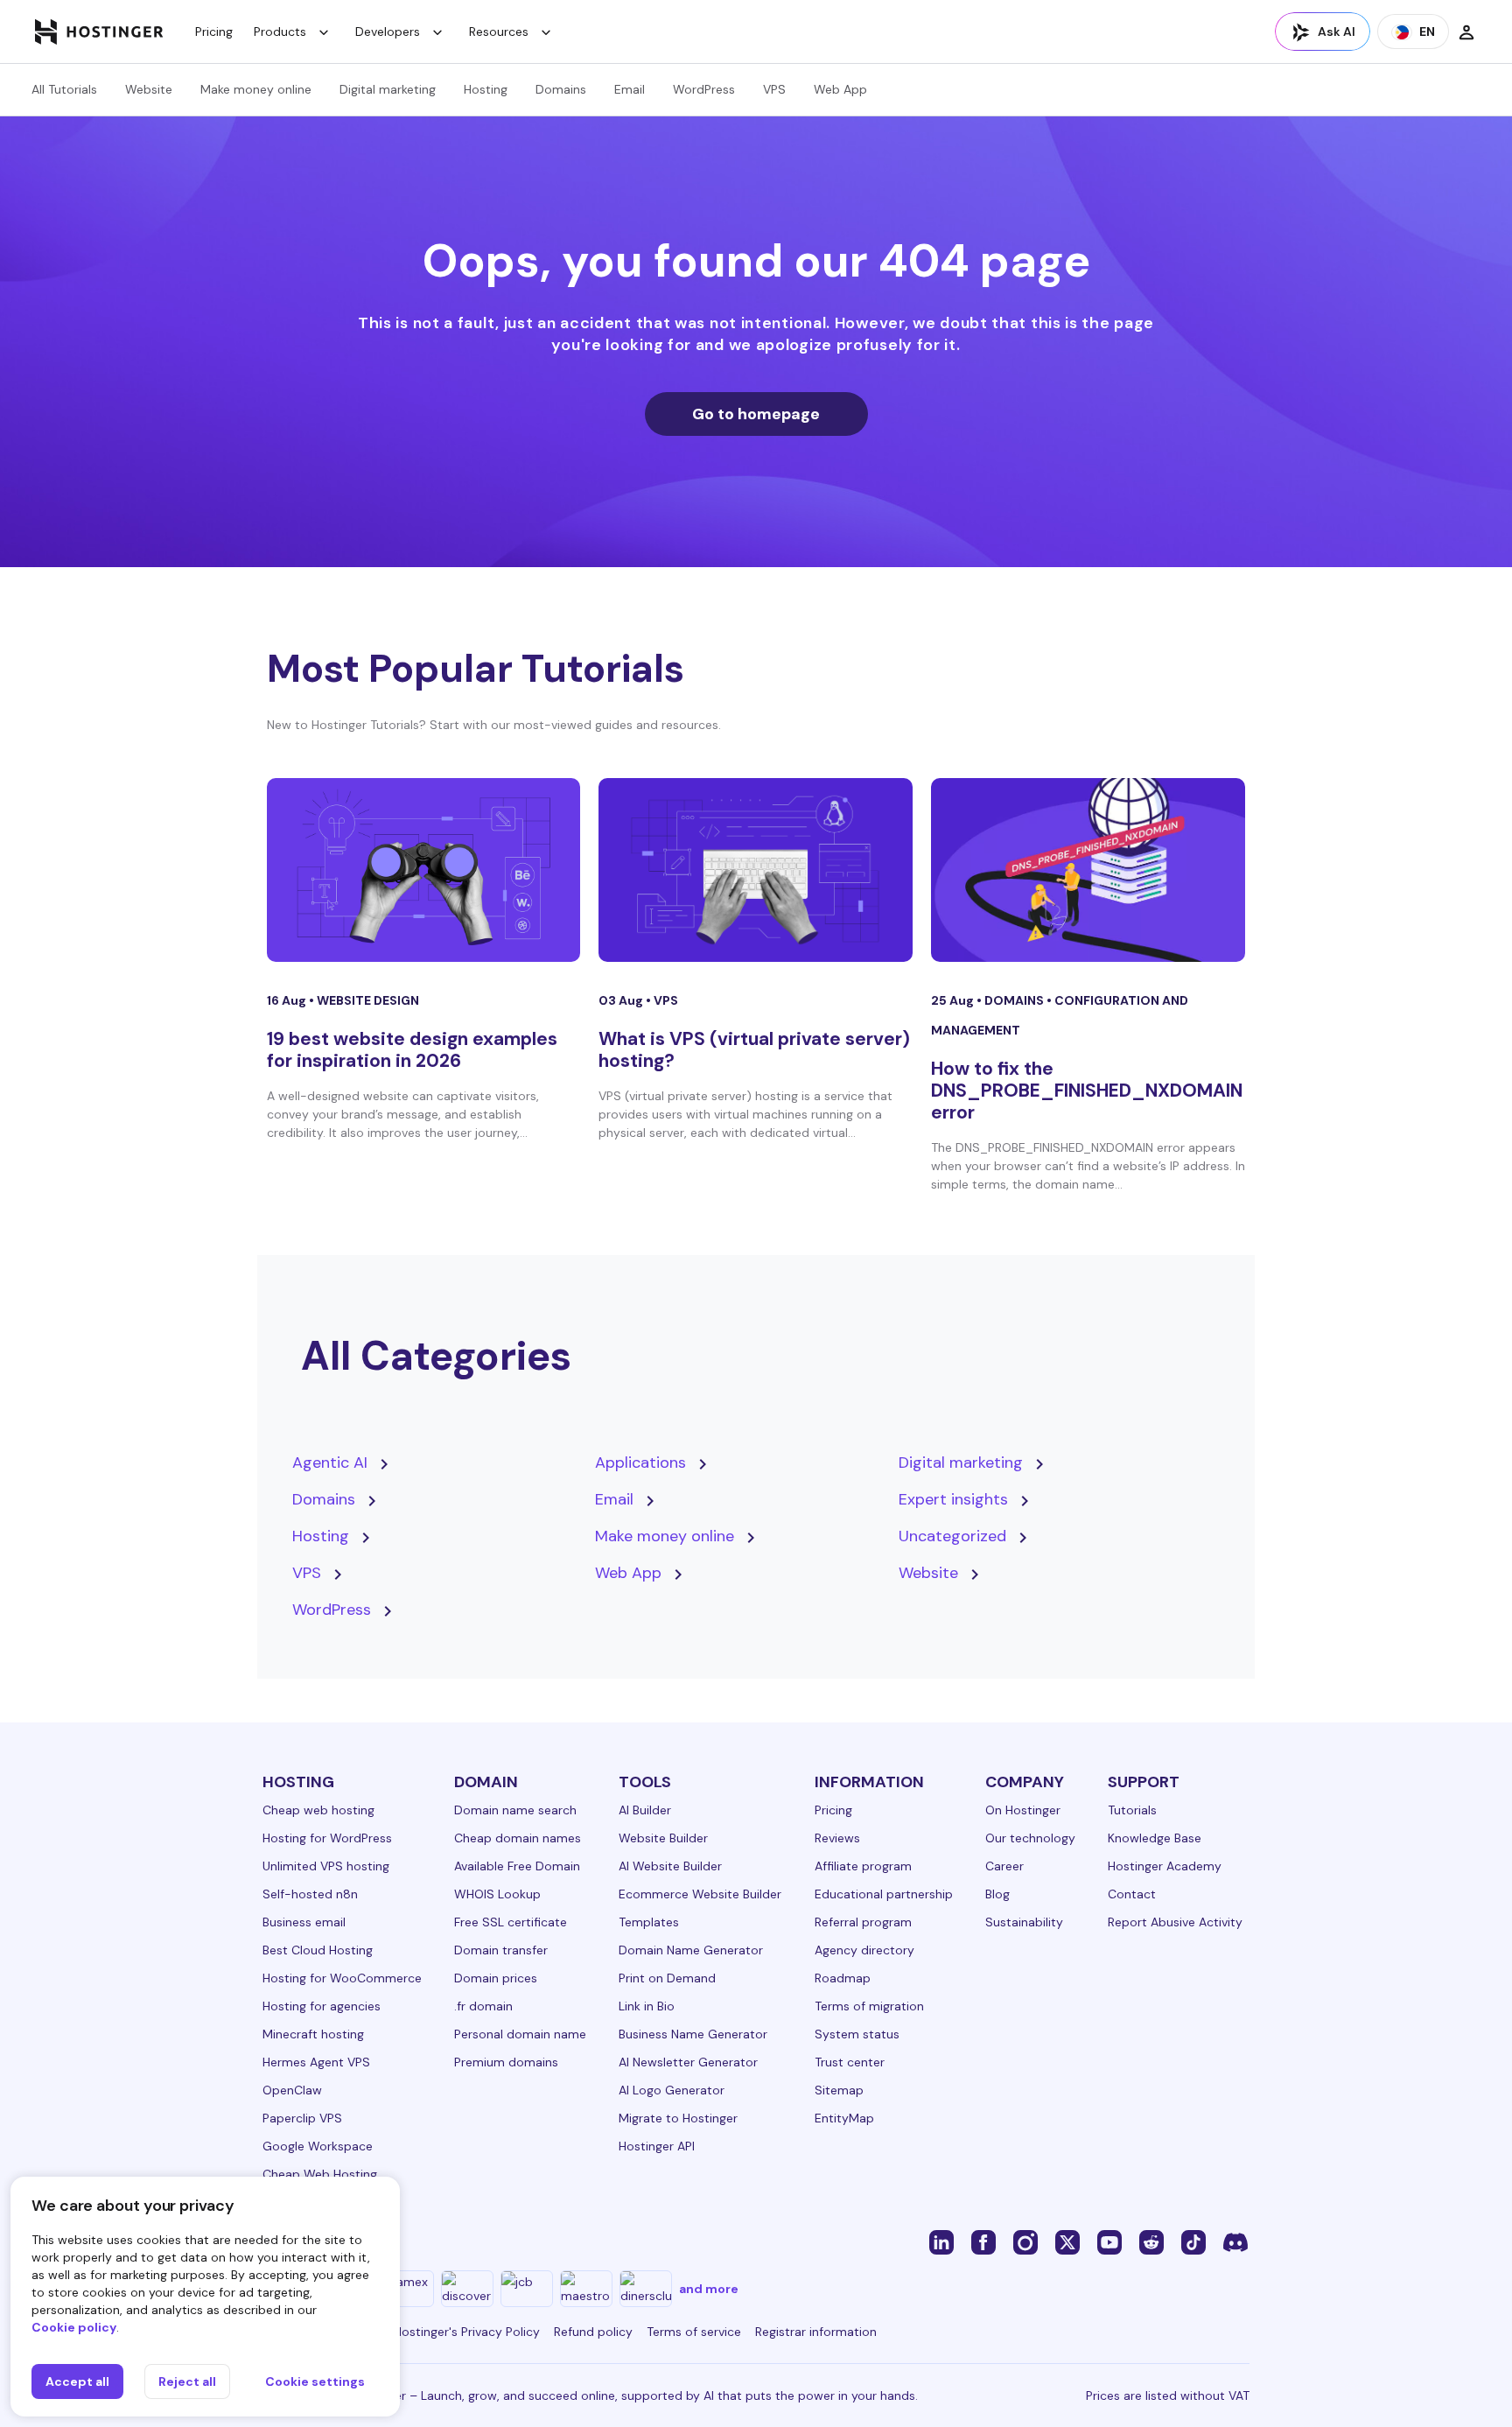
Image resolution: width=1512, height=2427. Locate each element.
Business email (304, 1922)
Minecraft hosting (313, 2034)
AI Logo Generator (672, 2090)
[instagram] (1025, 2241)
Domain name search (515, 1810)
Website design (368, 1000)
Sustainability (1024, 1922)
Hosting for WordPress (327, 1838)
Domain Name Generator (691, 1950)
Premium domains (506, 2062)
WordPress (704, 89)
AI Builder (645, 1810)
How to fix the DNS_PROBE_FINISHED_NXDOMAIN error (1087, 1091)
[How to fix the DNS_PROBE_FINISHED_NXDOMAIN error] (1088, 870)
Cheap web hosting (318, 1810)
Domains (561, 89)
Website (149, 89)
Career (1004, 1866)
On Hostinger (1023, 1810)
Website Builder (663, 1838)
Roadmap (843, 1978)
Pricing (214, 32)
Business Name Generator (693, 2034)
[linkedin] (941, 2241)
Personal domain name (520, 2034)
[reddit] (1151, 2241)
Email (630, 89)
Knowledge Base (1155, 1838)
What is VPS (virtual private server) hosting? (754, 1050)
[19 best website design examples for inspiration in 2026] (424, 870)
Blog (997, 1894)
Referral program (863, 1922)
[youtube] (1109, 2241)
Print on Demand (667, 1978)
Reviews (837, 1838)
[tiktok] (1193, 2241)
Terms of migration (869, 2006)
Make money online (256, 89)
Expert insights (953, 1499)
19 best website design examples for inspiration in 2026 (412, 1050)
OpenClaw (292, 2090)
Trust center (850, 2062)
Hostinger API (657, 2146)
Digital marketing (388, 89)
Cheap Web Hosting (320, 2174)
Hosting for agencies (322, 2006)
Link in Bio (647, 2006)
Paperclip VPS (302, 2118)
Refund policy (593, 2332)
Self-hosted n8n (310, 1894)
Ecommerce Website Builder (700, 1894)
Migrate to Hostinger (678, 2118)
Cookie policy (74, 2327)
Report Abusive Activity (1175, 1922)
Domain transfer (501, 1950)
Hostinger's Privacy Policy (467, 2332)
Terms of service (694, 2332)
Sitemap (839, 2090)
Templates (649, 1922)
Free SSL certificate (511, 1922)
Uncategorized (952, 1536)
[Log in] (1466, 32)
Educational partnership (884, 1894)
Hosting (486, 89)
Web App (840, 89)
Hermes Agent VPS (316, 2062)
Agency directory (864, 1950)
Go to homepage (756, 414)
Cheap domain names (518, 1838)
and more (709, 2289)
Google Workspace (318, 2146)
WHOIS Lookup (497, 1894)
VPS (774, 89)
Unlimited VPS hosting (326, 1866)
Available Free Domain (517, 1866)
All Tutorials (64, 89)
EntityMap (844, 2118)
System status (857, 2034)
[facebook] (983, 2241)
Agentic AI (330, 1463)
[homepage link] (99, 32)
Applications (640, 1463)
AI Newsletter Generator (688, 2062)
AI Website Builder (670, 1866)
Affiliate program (863, 1866)
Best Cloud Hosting (318, 1950)
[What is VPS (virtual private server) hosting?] (756, 870)
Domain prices (496, 1978)
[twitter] (1067, 2241)
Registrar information (816, 2332)
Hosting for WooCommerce (342, 1978)
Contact (1132, 1894)
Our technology (1030, 1838)
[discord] (1235, 2241)
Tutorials (1132, 1810)
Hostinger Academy (1165, 1866)
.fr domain (483, 2006)
